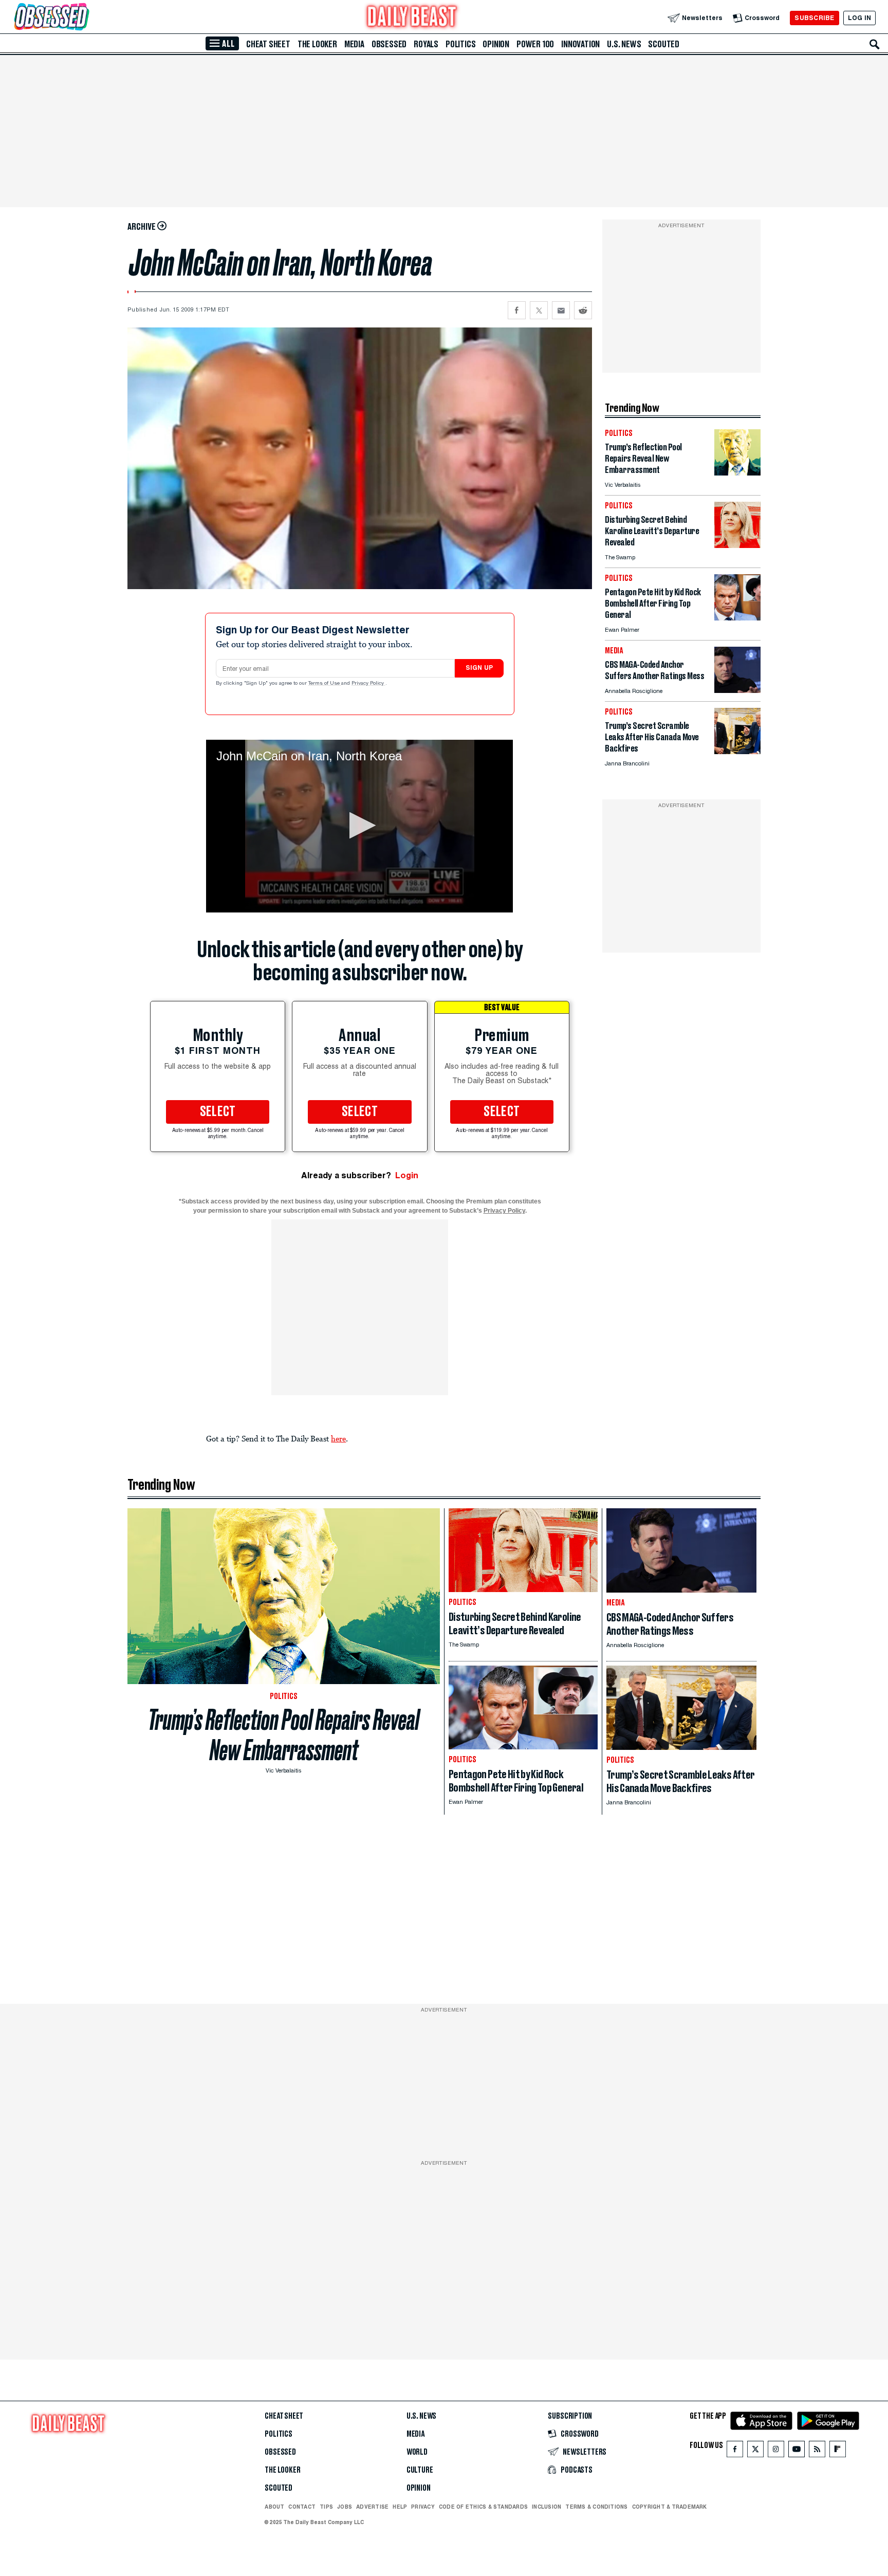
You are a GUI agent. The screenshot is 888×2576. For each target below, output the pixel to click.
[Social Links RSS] (817, 2451)
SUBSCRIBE (814, 18)
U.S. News (624, 44)
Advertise (372, 2507)
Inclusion (547, 2507)
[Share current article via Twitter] (539, 310)
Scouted (664, 44)
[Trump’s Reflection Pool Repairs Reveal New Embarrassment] (737, 473)
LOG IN (859, 18)
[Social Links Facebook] (735, 2451)
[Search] (875, 44)
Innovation (580, 44)
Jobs (345, 2507)
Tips (326, 2507)
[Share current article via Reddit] (583, 310)
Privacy (423, 2507)
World (417, 2452)
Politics (460, 44)
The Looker (317, 44)
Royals (426, 44)
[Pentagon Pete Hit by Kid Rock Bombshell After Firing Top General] (737, 618)
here (338, 1438)
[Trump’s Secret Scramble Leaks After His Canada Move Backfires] (737, 751)
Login (407, 1175)
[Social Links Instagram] (776, 2451)
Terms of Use (325, 684)
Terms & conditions (596, 2507)
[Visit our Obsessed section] (84, 18)
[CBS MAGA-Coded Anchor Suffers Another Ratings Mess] (737, 690)
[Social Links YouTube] (797, 2451)
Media (354, 44)
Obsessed (389, 44)
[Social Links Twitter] (755, 2451)
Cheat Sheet (268, 44)
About (274, 2507)
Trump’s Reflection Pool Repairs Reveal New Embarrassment (284, 1735)
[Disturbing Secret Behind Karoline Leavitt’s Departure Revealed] (737, 545)
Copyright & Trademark (670, 2507)
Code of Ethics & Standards (483, 2507)
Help (400, 2507)
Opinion (496, 44)
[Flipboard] (837, 2451)
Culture (420, 2470)
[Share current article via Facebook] (517, 310)
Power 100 (535, 44)
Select (218, 1112)
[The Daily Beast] (412, 18)
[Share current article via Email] (561, 310)
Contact (302, 2507)
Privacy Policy (368, 684)
